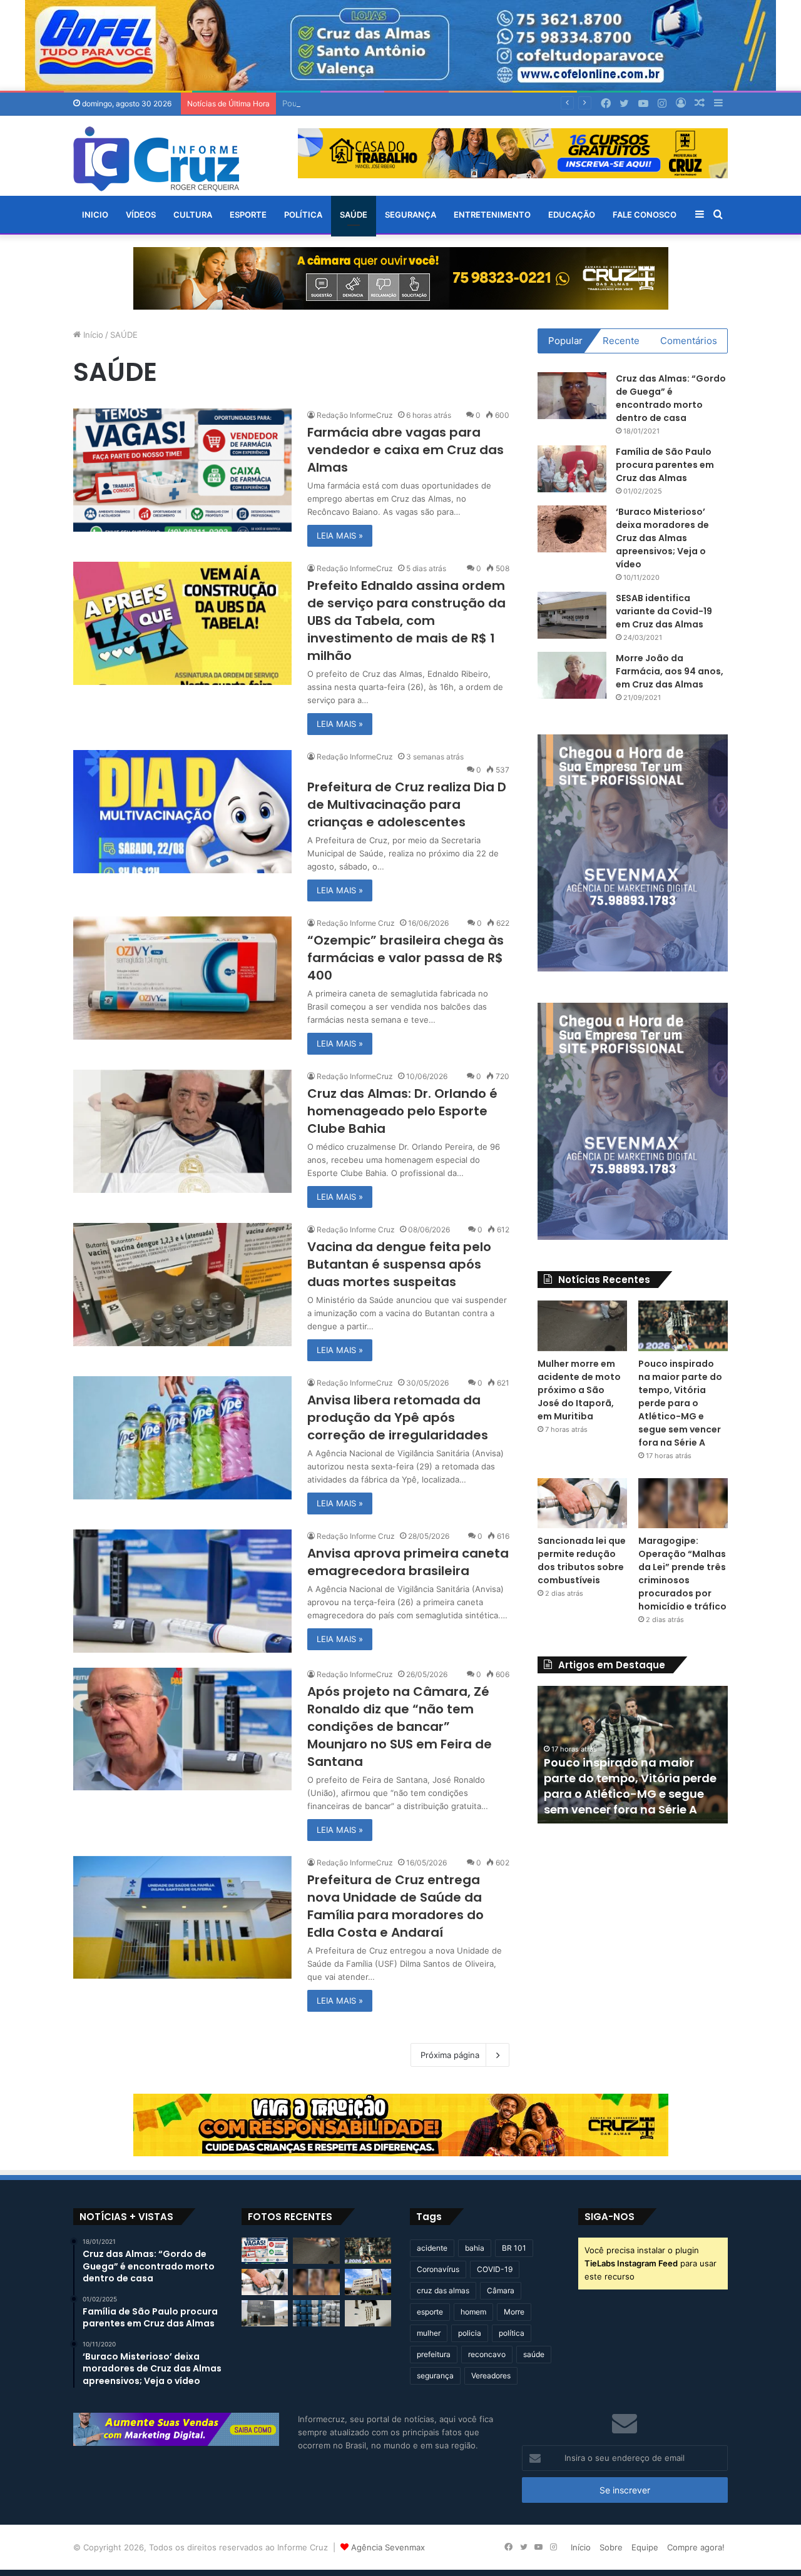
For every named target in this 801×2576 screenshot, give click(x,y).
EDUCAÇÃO (572, 215)
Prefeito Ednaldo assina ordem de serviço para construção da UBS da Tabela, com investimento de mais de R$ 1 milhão (406, 621)
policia (470, 2333)
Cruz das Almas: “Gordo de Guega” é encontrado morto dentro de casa (671, 398)
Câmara (501, 2290)
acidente (432, 2248)
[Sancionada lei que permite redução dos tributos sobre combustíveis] (582, 1503)
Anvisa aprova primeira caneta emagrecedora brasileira (408, 1562)
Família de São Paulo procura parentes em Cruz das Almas (665, 465)
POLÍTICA (303, 215)
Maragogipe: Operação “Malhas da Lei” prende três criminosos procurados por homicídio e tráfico (682, 1574)
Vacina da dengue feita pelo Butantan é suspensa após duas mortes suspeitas (399, 1264)
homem (473, 2312)
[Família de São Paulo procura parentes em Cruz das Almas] (572, 469)
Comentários (689, 341)
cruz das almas (443, 2290)
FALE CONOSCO (645, 215)
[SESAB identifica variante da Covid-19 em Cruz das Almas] (572, 615)
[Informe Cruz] (156, 159)
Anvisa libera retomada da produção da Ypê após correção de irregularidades (398, 1417)
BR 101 (514, 2248)
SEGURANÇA (411, 215)
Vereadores (491, 2376)
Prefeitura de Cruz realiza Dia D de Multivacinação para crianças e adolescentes (407, 804)
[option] (633, 1755)
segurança (435, 2376)
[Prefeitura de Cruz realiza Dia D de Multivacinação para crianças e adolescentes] (182, 812)
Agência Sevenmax (388, 2547)
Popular (565, 341)
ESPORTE (248, 215)
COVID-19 (495, 2269)
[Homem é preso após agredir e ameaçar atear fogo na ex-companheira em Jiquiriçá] (265, 2313)
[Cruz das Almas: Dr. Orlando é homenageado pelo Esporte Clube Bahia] (182, 1131)
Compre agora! (696, 2547)
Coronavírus (438, 2269)
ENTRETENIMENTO (492, 215)
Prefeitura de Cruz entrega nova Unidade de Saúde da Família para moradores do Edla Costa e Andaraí (395, 1906)
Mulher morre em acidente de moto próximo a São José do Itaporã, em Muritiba (579, 1390)
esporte (430, 2312)
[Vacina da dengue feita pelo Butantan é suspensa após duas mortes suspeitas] (182, 1285)
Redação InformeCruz (355, 415)
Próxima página (450, 2055)
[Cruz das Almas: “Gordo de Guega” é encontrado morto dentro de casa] (572, 396)
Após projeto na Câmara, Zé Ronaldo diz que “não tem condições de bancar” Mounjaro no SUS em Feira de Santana (400, 1727)
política (512, 2333)
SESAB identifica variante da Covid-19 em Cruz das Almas (664, 611)
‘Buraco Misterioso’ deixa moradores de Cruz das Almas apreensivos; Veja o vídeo (662, 538)
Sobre (611, 2547)
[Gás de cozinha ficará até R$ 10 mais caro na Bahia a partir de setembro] (316, 2313)
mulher (429, 2333)
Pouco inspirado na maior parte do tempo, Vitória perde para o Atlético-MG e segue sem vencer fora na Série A (501, 103)
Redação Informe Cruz (356, 923)
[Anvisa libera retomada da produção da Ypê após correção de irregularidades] (182, 1438)
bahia (475, 2248)
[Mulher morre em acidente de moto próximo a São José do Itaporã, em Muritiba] (582, 1326)
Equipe (645, 2547)
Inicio (95, 215)
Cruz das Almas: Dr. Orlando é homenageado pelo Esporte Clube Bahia (402, 1111)
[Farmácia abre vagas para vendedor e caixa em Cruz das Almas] (182, 470)
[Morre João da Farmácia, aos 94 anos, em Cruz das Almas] (572, 675)
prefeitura (434, 2354)
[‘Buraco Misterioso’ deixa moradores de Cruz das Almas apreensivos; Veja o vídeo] (572, 529)
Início (92, 335)
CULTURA (193, 215)
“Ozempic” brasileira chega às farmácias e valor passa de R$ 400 (406, 958)
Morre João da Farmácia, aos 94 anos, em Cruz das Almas (670, 671)
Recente (621, 341)
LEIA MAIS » (340, 535)
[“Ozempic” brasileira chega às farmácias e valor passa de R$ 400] (182, 978)
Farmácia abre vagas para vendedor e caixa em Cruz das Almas (406, 450)
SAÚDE (354, 215)
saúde (534, 2354)
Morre (514, 2312)
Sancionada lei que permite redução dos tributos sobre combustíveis (582, 1560)
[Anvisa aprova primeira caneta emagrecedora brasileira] (182, 1591)
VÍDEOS (141, 215)
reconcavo (487, 2354)
